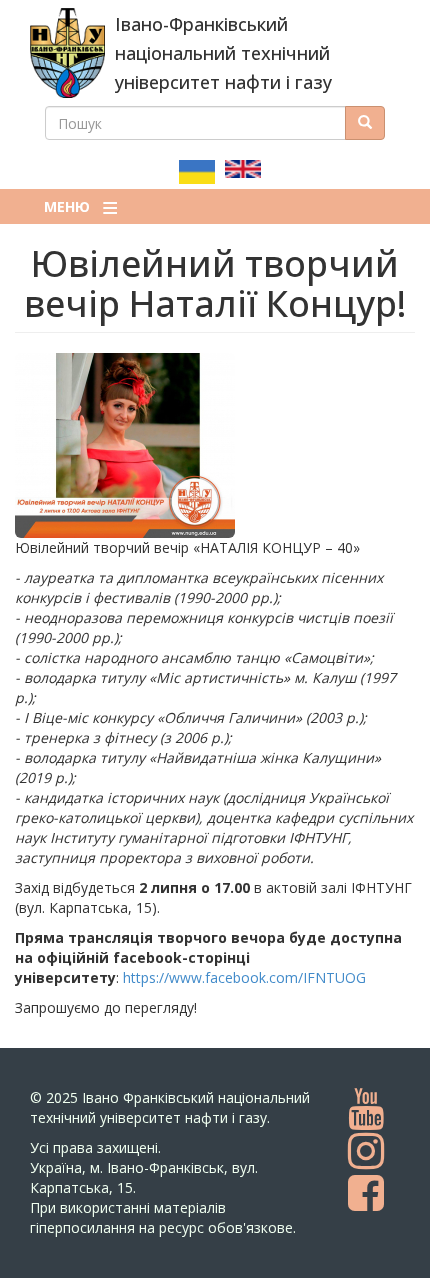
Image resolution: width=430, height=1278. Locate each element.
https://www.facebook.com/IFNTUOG (244, 977)
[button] (215, 445)
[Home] (67, 53)
